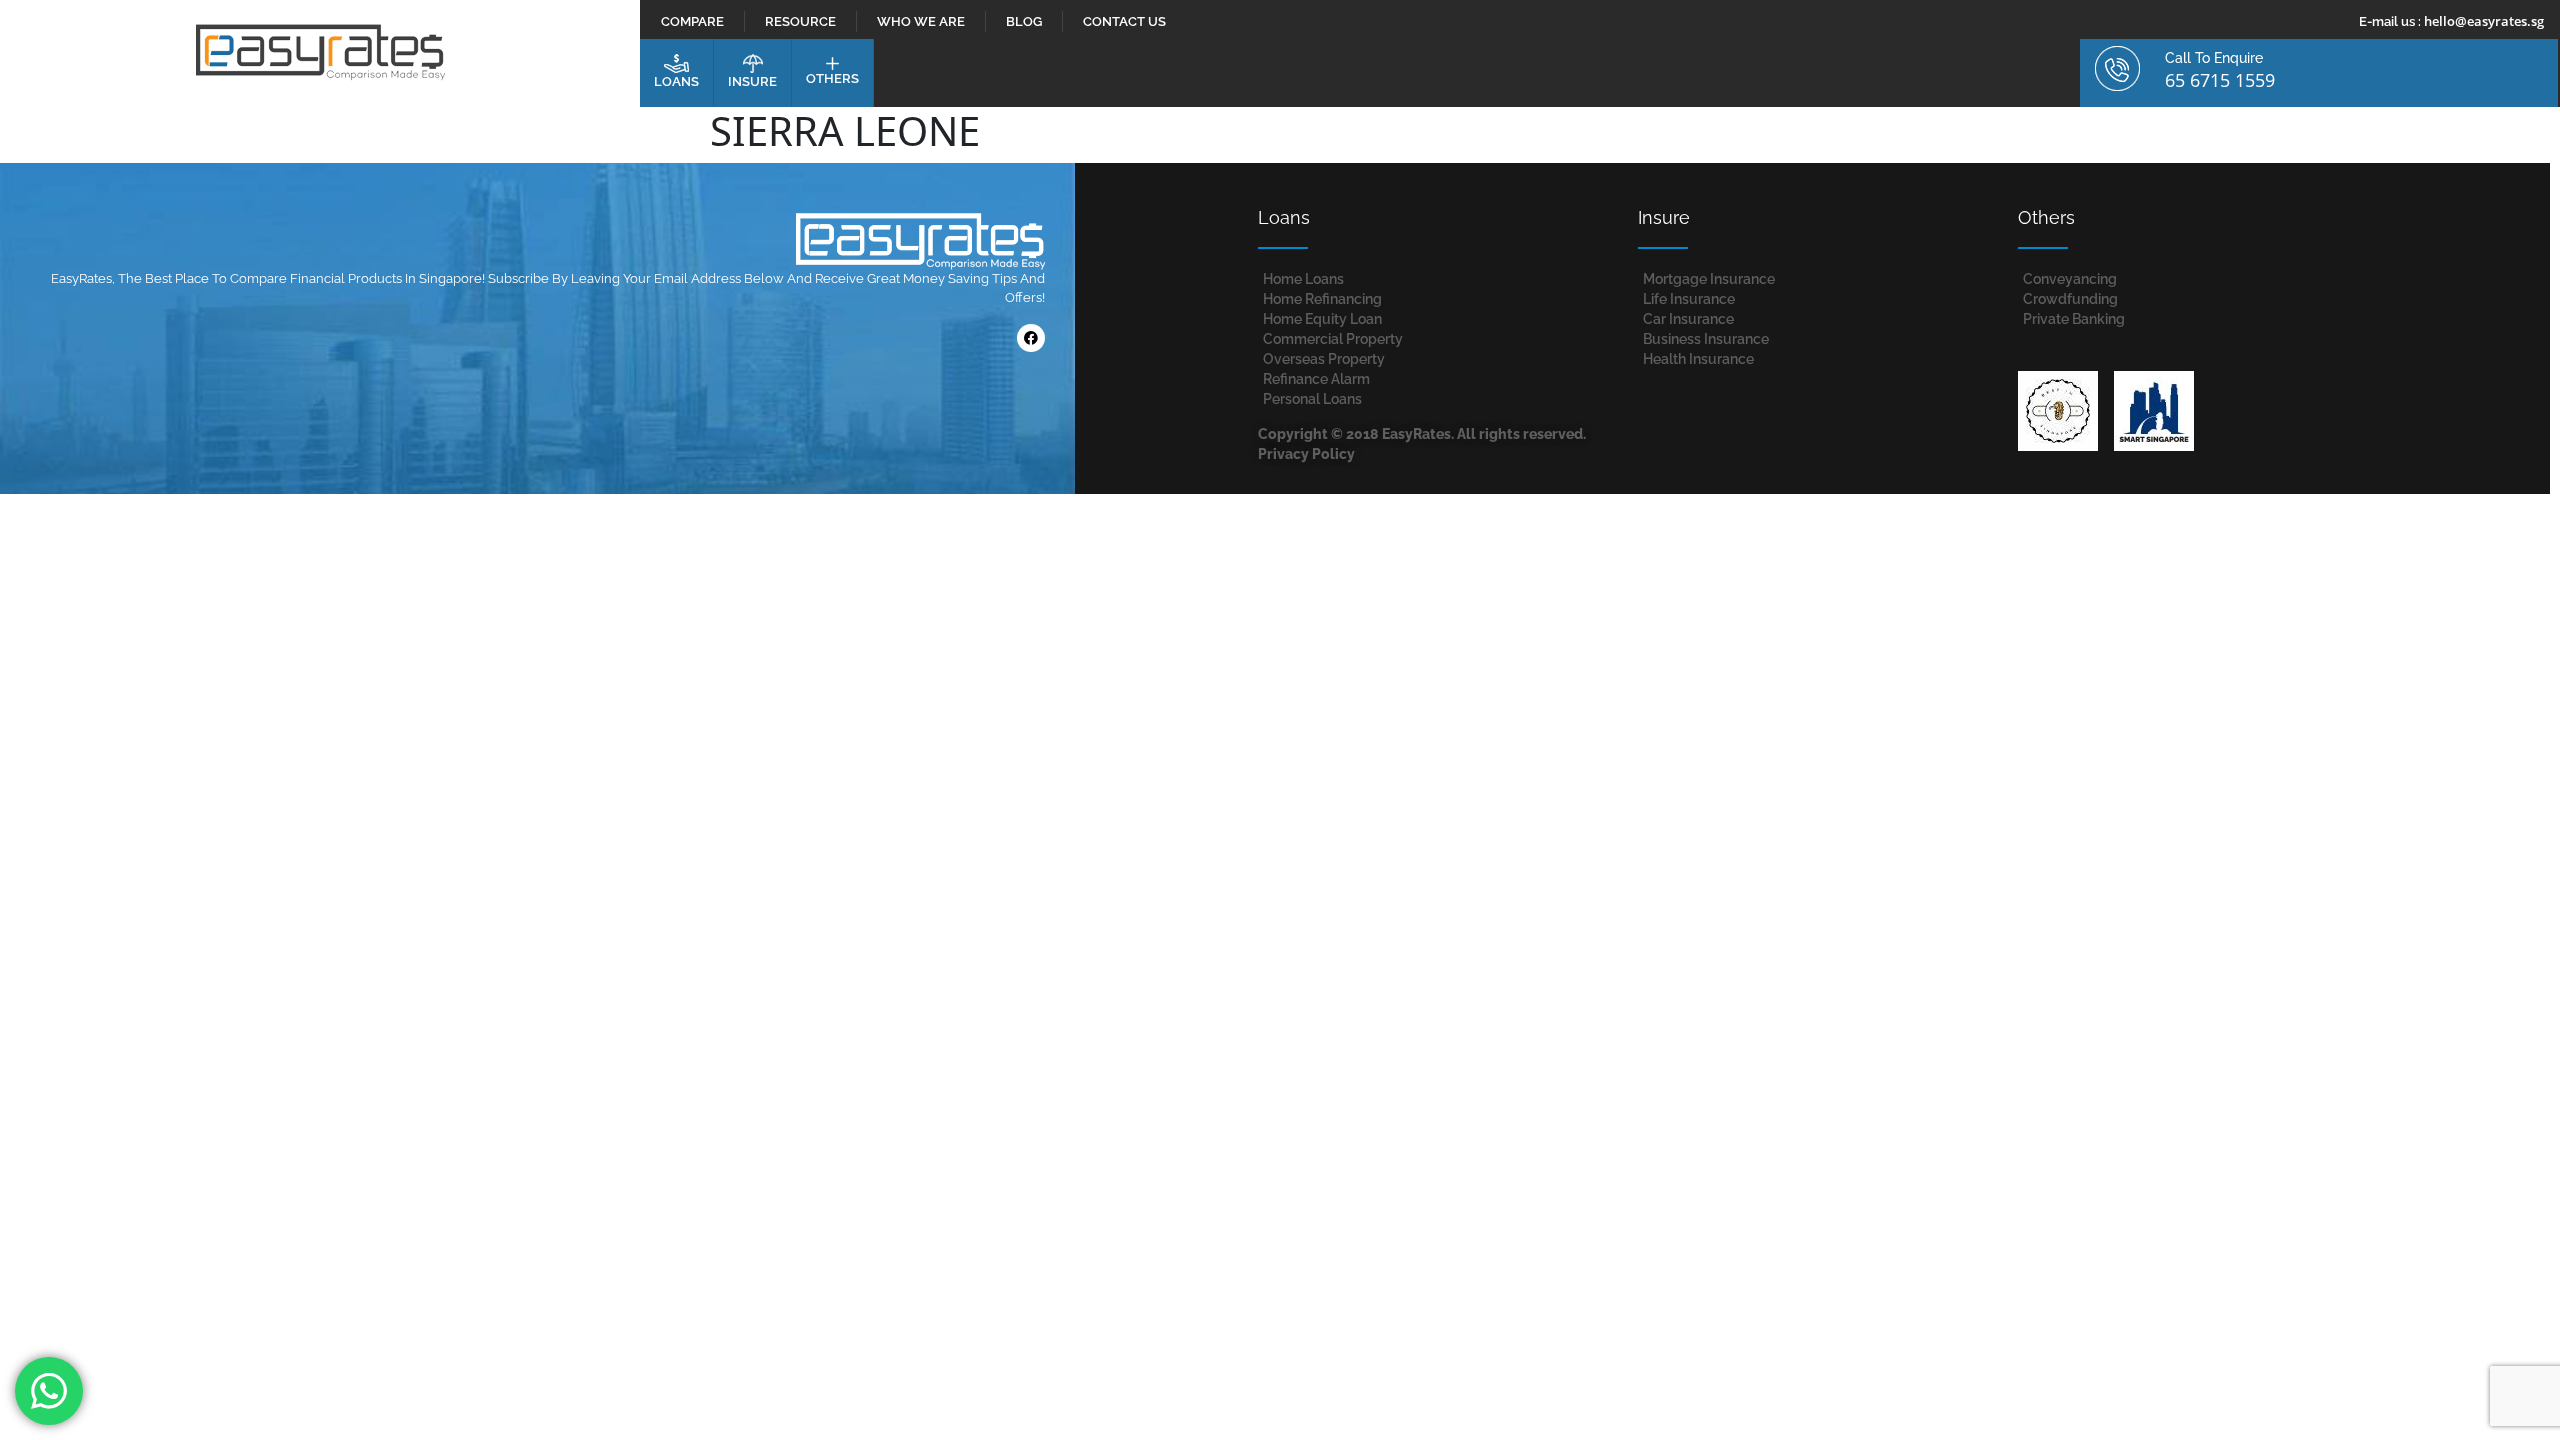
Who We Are (921, 21)
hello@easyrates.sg (2484, 21)
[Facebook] (1031, 338)
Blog (1024, 21)
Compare (692, 21)
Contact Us (1124, 21)
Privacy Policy (1306, 454)
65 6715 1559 (2220, 80)
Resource (800, 21)
